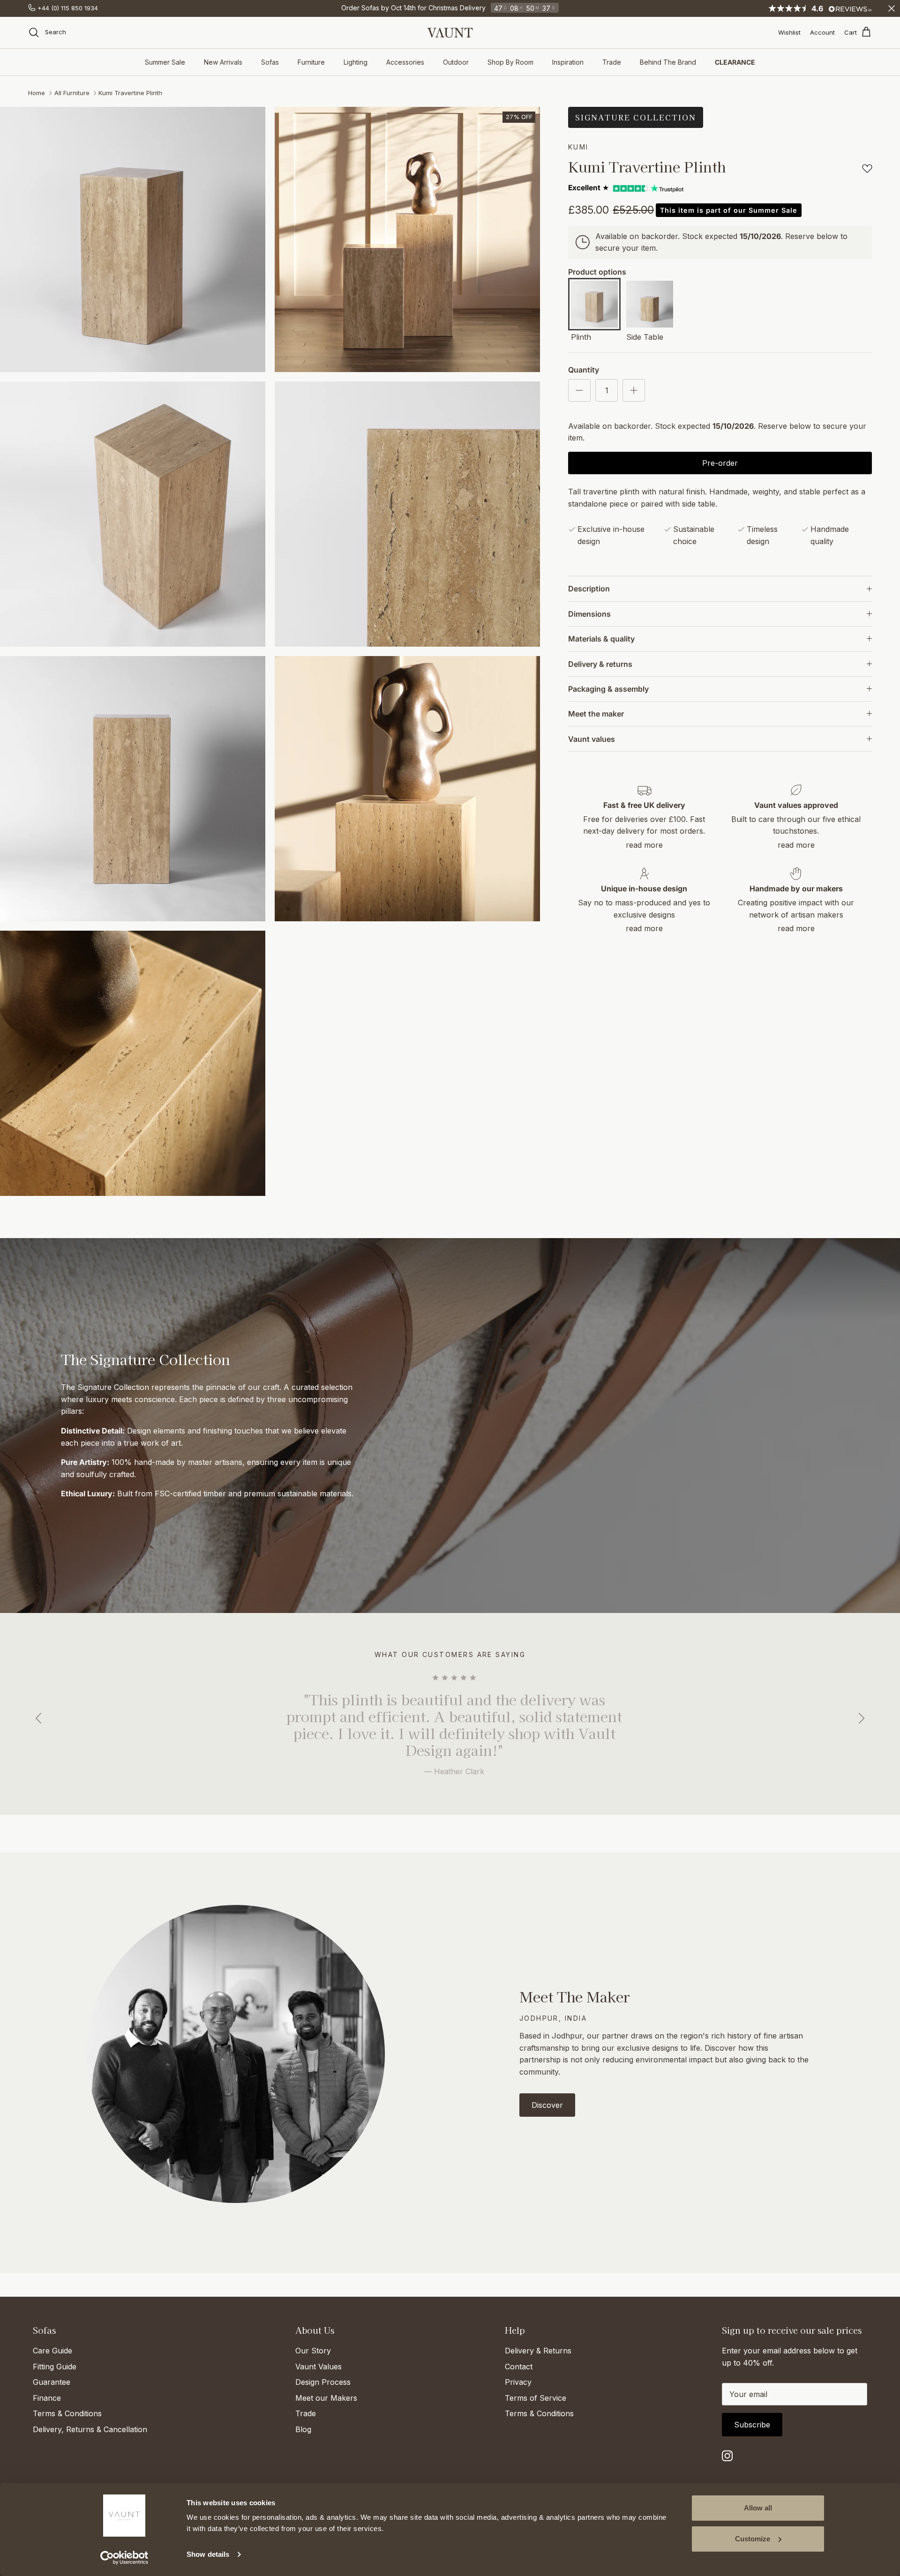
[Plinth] (594, 306)
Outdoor (456, 62)
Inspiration (568, 62)
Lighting (356, 62)
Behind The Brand (668, 62)
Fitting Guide (55, 2367)
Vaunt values (592, 739)
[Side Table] (650, 306)
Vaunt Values (319, 2367)
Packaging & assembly (608, 689)
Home (37, 93)
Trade (612, 62)
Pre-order (720, 463)
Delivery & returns (600, 664)
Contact (519, 2367)
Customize (753, 2539)
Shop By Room (510, 62)
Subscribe (752, 2425)
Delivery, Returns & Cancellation (90, 2429)
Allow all (758, 2508)
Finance (47, 2398)
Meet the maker (596, 714)
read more (644, 845)
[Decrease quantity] (579, 390)
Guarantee (52, 2382)
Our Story (313, 2351)
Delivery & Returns (538, 2351)
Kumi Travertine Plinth (130, 93)
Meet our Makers (326, 2398)
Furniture (311, 62)
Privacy (518, 2382)
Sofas (270, 62)
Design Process (323, 2382)
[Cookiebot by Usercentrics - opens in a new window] (124, 2558)
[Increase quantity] (634, 390)
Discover (547, 2105)
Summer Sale (165, 62)
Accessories (405, 62)
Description (589, 589)
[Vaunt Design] (450, 33)
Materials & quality (601, 639)
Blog (303, 2429)
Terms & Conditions (67, 2413)
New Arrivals (223, 62)
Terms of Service (536, 2398)
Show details (208, 2554)
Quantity (584, 370)
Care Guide (52, 2351)
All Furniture (72, 93)
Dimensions (589, 614)
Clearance (735, 62)
